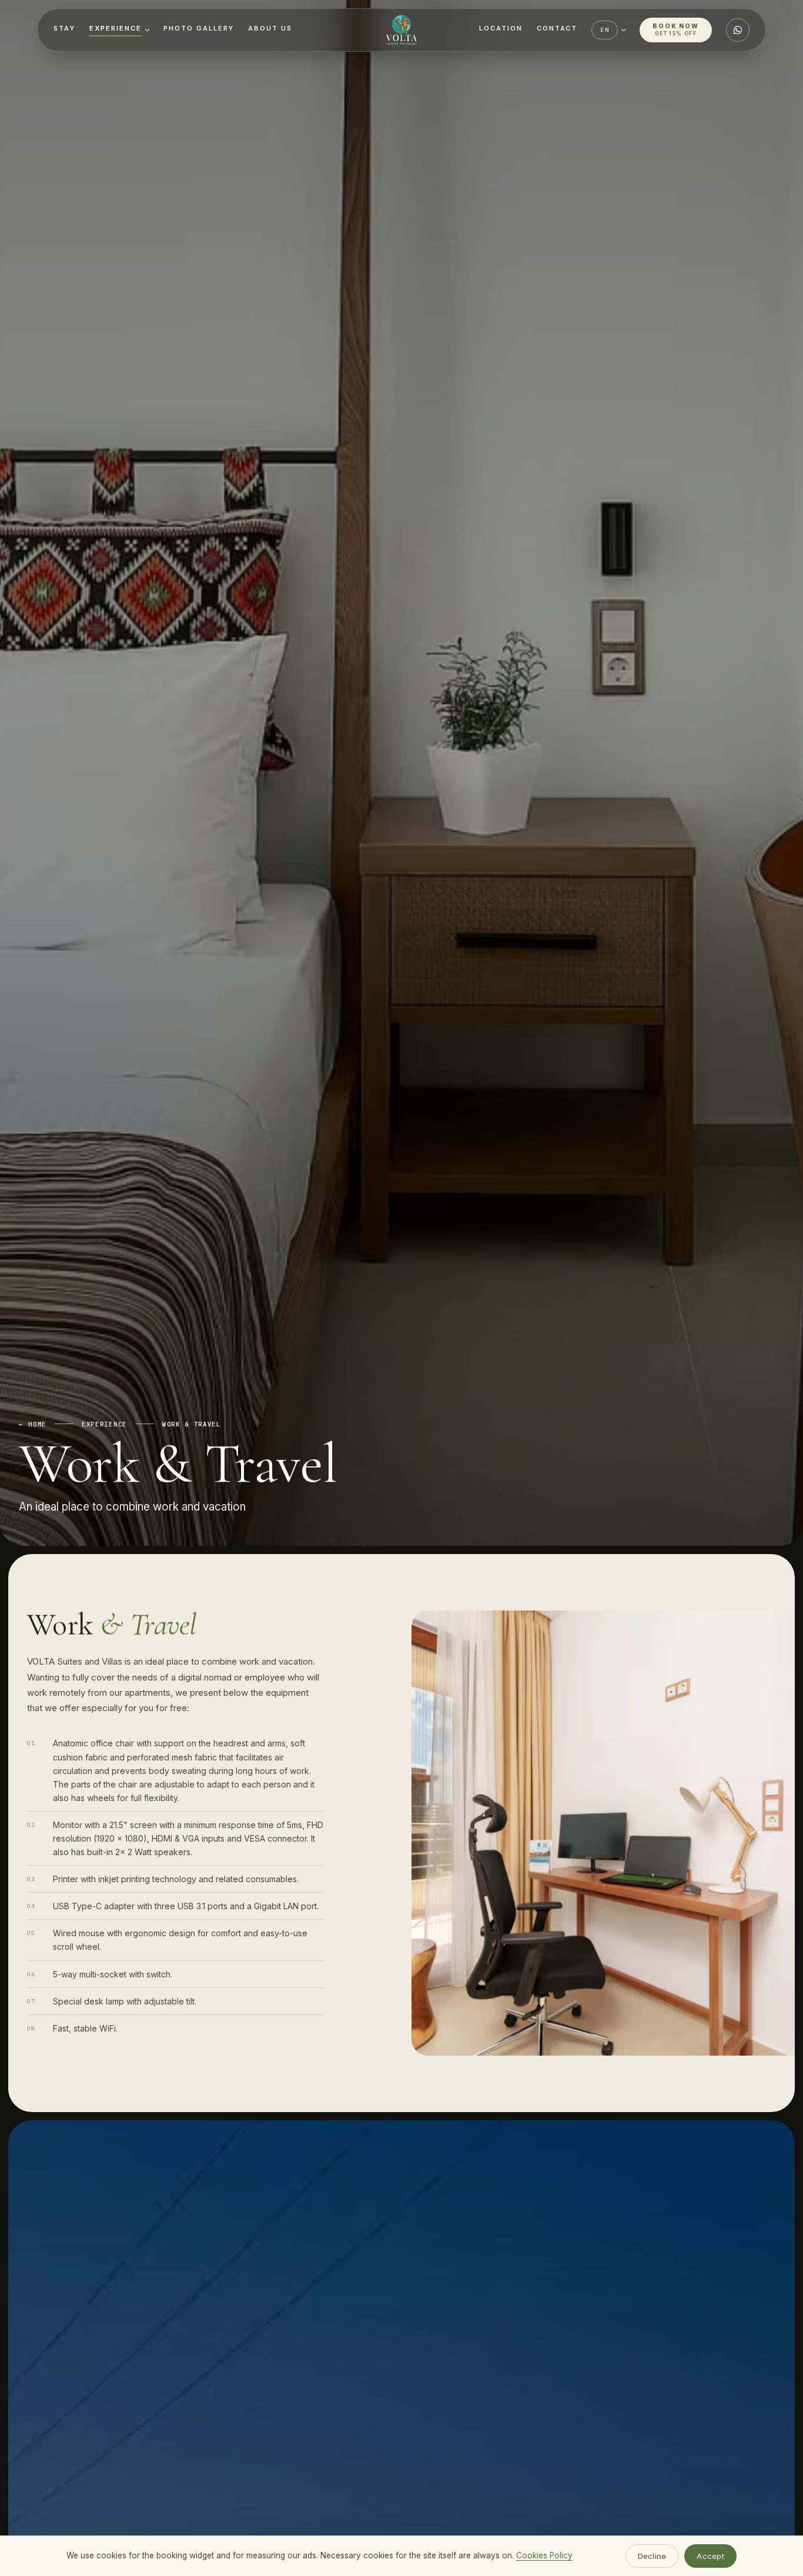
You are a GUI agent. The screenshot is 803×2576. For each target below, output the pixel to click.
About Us (270, 28)
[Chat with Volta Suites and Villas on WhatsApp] (738, 30)
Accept (710, 2556)
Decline (652, 2556)
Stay (64, 28)
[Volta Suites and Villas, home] (401, 30)
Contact (557, 28)
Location (501, 28)
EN (604, 30)
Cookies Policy (544, 2555)
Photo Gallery (199, 28)
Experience (116, 28)
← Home (33, 1424)
